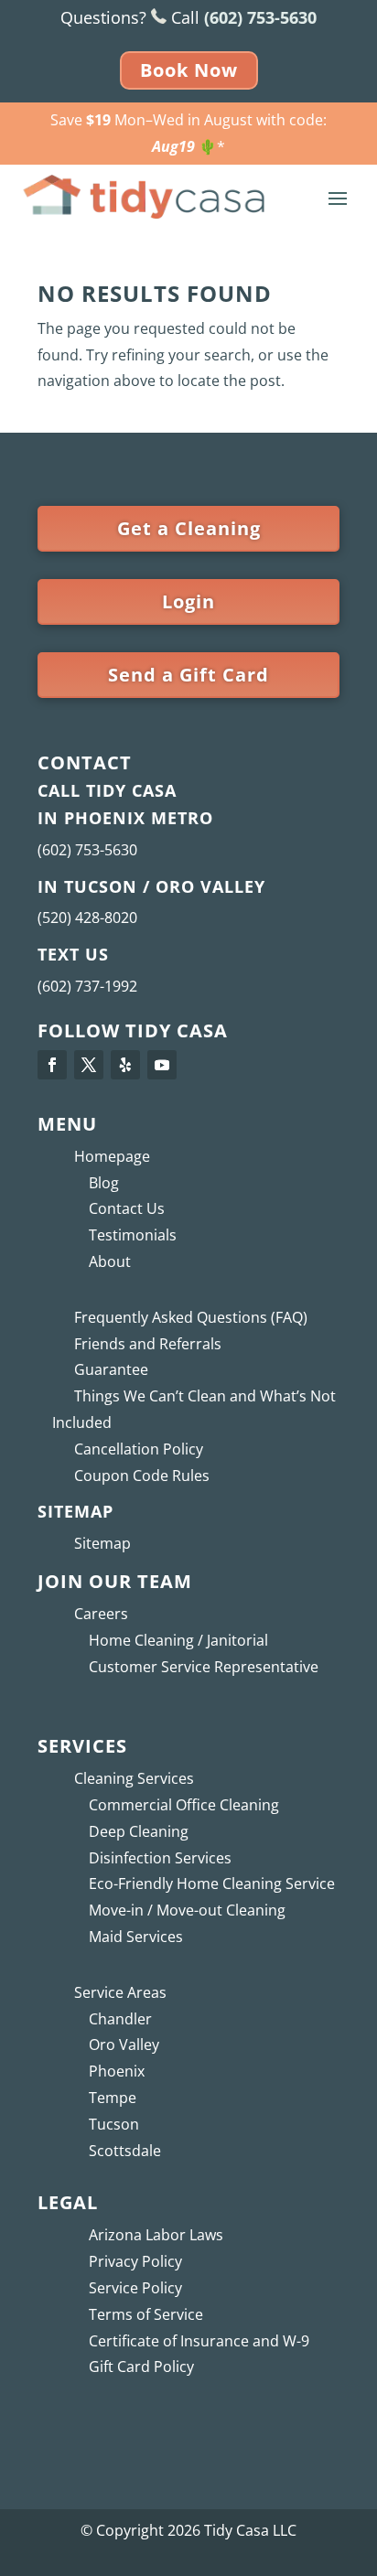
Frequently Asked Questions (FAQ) (191, 1317)
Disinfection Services (160, 1858)
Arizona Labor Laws (156, 2235)
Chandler (120, 2019)
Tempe (113, 2098)
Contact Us (127, 1208)
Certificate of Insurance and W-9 (199, 2341)
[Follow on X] (89, 1065)
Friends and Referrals (148, 1344)
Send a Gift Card (188, 675)
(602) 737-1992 (87, 986)
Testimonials (133, 1235)
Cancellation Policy (139, 1449)
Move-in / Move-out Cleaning (187, 1910)
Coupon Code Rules (142, 1476)
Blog (104, 1183)
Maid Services (136, 1937)
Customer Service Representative (204, 1667)
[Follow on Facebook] (52, 1065)
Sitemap (102, 1543)
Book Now (189, 70)
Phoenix (117, 2071)
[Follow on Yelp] (125, 1065)
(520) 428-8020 (87, 918)
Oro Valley (124, 2045)
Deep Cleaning (139, 1831)
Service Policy (135, 2288)
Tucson (114, 2124)
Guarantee (111, 1369)
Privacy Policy (135, 2261)
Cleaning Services (134, 1778)
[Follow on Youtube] (162, 1065)
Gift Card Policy (141, 2367)
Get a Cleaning (189, 528)
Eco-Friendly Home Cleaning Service (212, 1884)
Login (188, 601)
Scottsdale (125, 2151)
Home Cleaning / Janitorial (178, 1640)
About (110, 1261)
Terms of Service (146, 2314)
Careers (101, 1614)
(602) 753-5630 (87, 850)
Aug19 (173, 146)
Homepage (112, 1156)
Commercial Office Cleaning (184, 1805)
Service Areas (120, 1992)
